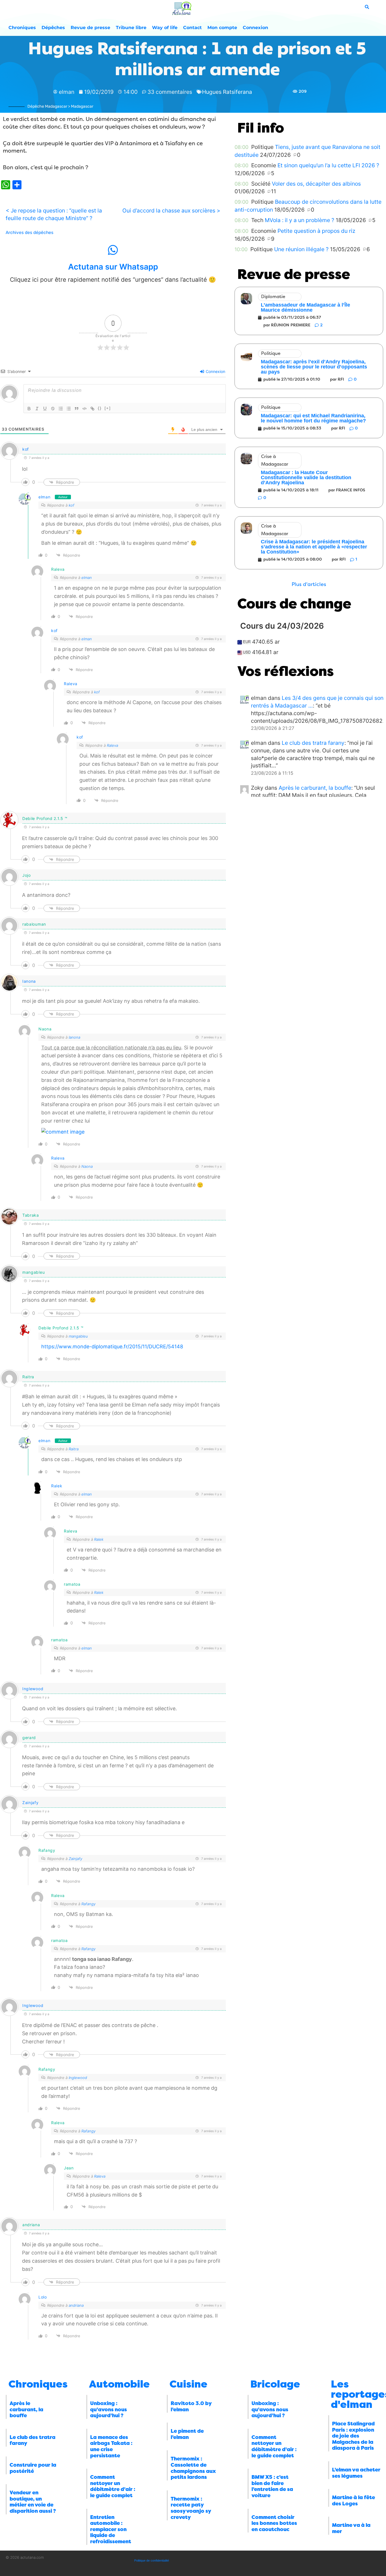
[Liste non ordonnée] (69, 409)
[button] (309, 584)
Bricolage (275, 2384)
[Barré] (53, 409)
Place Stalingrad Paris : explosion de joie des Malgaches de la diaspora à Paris (353, 2436)
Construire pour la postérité (33, 2468)
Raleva (71, 684)
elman (45, 497)
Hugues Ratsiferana (227, 92)
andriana (76, 2305)
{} (100, 408)
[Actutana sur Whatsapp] (113, 250)
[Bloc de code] (84, 409)
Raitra (74, 1449)
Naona (87, 1166)
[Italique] (37, 409)
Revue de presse (90, 28)
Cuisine (188, 2384)
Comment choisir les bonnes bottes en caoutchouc (274, 2523)
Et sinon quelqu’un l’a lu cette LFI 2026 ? (328, 165)
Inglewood (33, 1689)
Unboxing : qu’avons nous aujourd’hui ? (109, 2409)
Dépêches (53, 28)
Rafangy (88, 1904)
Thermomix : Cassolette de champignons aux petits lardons (193, 2468)
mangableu (78, 1336)
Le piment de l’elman (187, 2434)
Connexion (255, 28)
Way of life (165, 28)
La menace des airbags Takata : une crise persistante (111, 2446)
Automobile (119, 2384)
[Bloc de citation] (77, 409)
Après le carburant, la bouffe (315, 788)
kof (26, 449)
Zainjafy (31, 1803)
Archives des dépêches (30, 233)
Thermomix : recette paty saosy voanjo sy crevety (191, 2508)
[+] (108, 408)
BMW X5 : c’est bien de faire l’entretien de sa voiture (272, 2486)
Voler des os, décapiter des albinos (316, 184)
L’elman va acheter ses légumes (356, 2473)
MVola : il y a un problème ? (300, 220)
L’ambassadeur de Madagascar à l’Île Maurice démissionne (305, 307)
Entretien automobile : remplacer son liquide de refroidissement (111, 2529)
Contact (192, 28)
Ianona (29, 981)
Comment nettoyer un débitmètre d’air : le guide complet (113, 2486)
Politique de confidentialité (152, 2560)
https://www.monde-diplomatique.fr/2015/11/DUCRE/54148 (112, 1346)
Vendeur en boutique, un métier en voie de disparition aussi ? (33, 2502)
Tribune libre (131, 28)
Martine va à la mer (351, 2528)
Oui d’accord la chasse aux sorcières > (171, 210)
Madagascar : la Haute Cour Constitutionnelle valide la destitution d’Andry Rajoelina (306, 478)
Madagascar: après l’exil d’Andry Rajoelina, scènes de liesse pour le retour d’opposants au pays (314, 367)
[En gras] (29, 409)
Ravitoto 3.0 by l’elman (191, 2406)
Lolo (43, 2297)
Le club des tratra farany (313, 743)
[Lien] (92, 409)
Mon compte (222, 28)
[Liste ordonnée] (61, 409)
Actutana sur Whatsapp (113, 267)
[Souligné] (45, 409)
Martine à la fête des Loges (354, 2501)
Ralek (57, 1486)
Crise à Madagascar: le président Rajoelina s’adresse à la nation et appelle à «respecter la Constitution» (314, 547)
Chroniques (22, 28)
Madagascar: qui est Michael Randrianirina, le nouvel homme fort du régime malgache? (313, 418)
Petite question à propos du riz (316, 231)
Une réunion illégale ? (301, 249)
